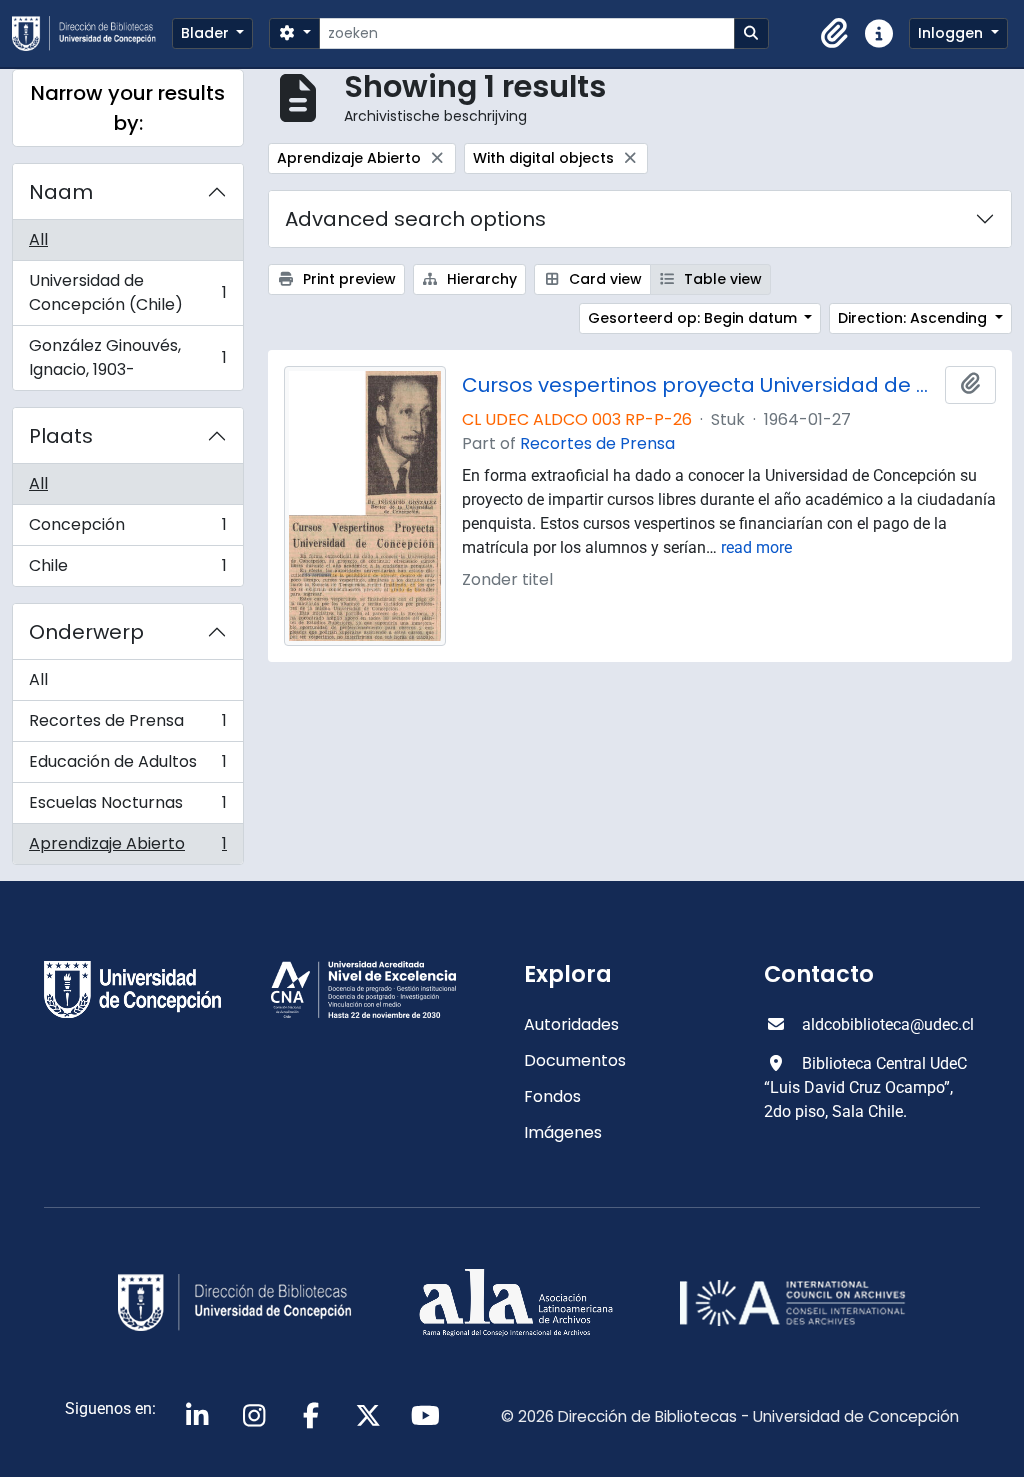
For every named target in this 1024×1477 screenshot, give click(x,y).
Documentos (575, 1060)
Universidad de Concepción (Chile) (127, 292)
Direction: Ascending (914, 318)
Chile (127, 570)
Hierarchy (480, 279)
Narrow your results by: (128, 108)
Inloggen (952, 33)
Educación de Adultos (127, 766)
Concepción (127, 529)
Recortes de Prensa (127, 725)
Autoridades (571, 1024)
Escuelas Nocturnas (127, 807)
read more (756, 547)
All (38, 239)
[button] (835, 34)
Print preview (347, 279)
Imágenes (563, 1132)
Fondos (552, 1096)
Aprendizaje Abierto (127, 848)
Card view (603, 279)
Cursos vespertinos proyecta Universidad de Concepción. (699, 385)
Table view (721, 279)
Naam (61, 192)
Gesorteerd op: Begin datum (694, 318)
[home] (92, 33)
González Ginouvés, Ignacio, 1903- (127, 357)
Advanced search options (415, 219)
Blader (207, 33)
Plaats (61, 436)
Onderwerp (86, 632)
